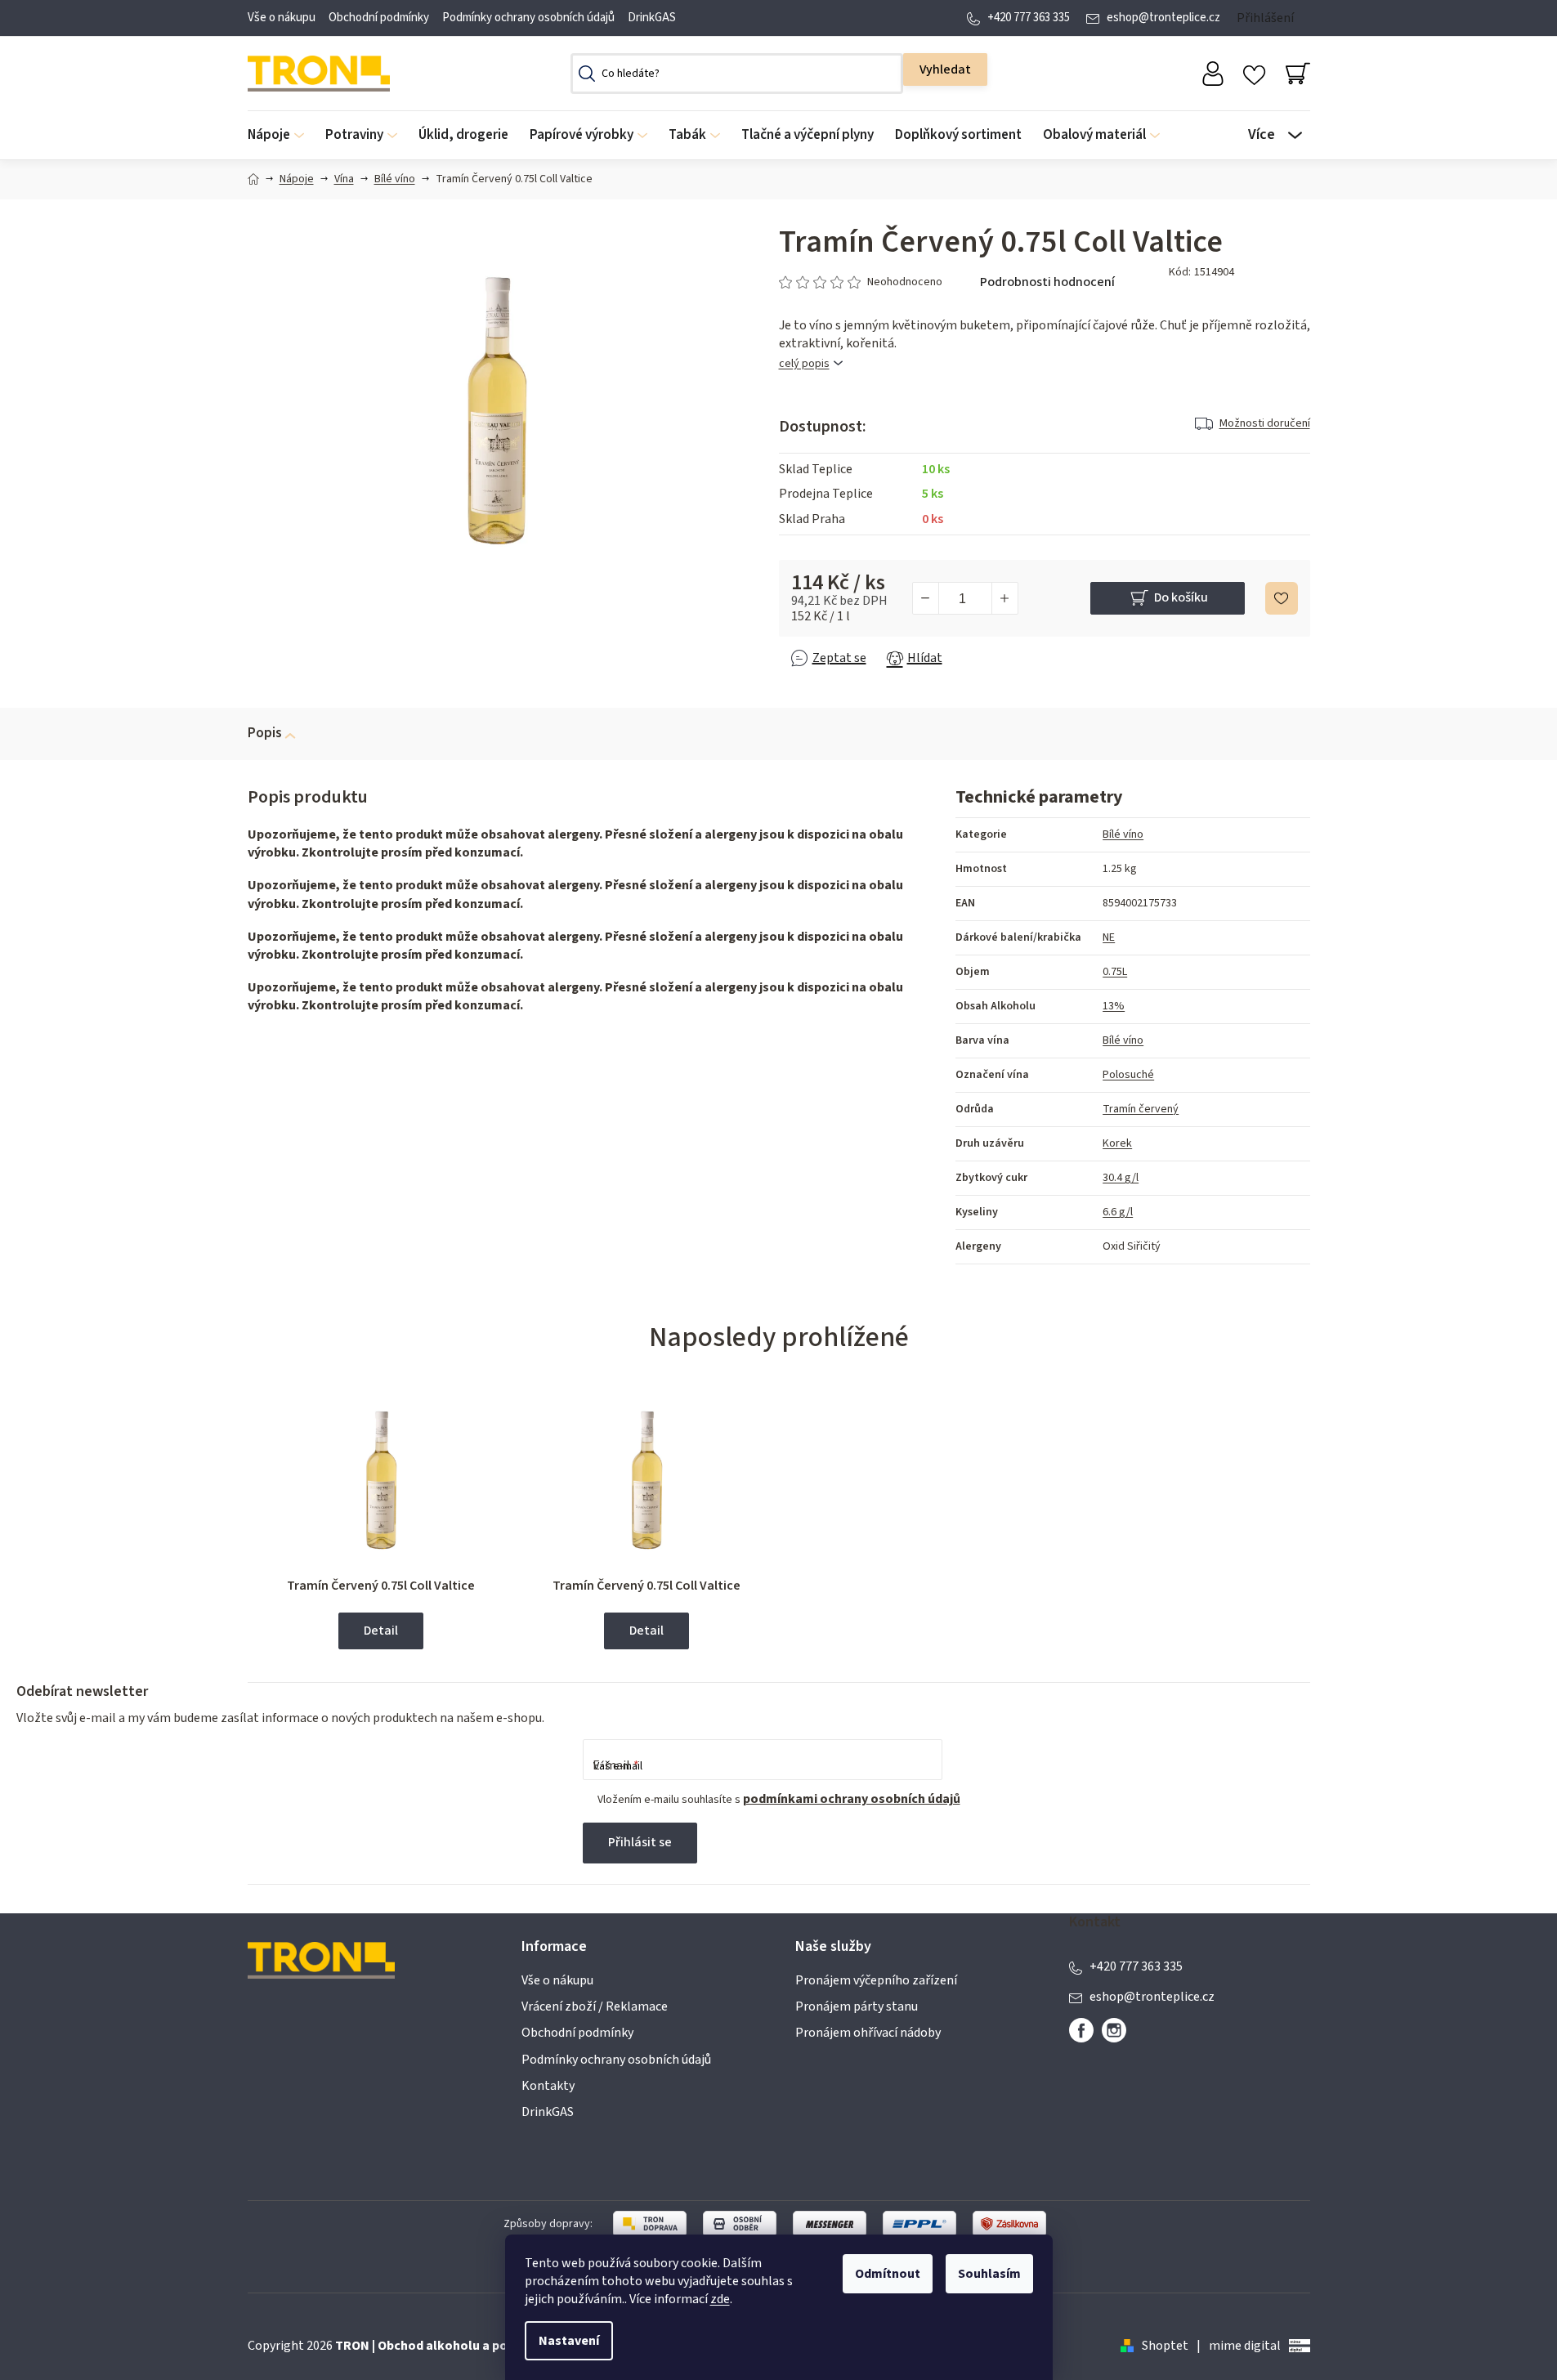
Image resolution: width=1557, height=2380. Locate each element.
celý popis (804, 364)
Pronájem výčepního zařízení (876, 1980)
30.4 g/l (1121, 1178)
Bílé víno (1123, 834)
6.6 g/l (1118, 1212)
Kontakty (548, 2086)
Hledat (945, 69)
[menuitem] (281, 135)
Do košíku (1181, 597)
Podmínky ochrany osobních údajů (528, 18)
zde (720, 2299)
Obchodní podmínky (379, 18)
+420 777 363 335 (1029, 18)
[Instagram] (1114, 2030)
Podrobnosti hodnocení (1047, 282)
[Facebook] (1081, 2030)
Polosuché (1128, 1075)
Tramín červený (1141, 1109)
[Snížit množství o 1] (926, 598)
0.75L (1115, 972)
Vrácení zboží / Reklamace (595, 2006)
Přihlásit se (640, 1842)
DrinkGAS (652, 18)
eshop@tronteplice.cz (1163, 18)
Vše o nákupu (282, 18)
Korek (1117, 1143)
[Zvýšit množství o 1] (1004, 598)
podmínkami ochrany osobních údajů (852, 1799)
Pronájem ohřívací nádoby (868, 2033)
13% (1114, 1006)
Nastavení (569, 2341)
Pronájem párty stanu (857, 2006)
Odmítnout (888, 2274)
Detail (381, 1631)
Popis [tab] (265, 733)
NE (1109, 937)
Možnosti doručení (1265, 423)
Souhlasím (989, 2274)
